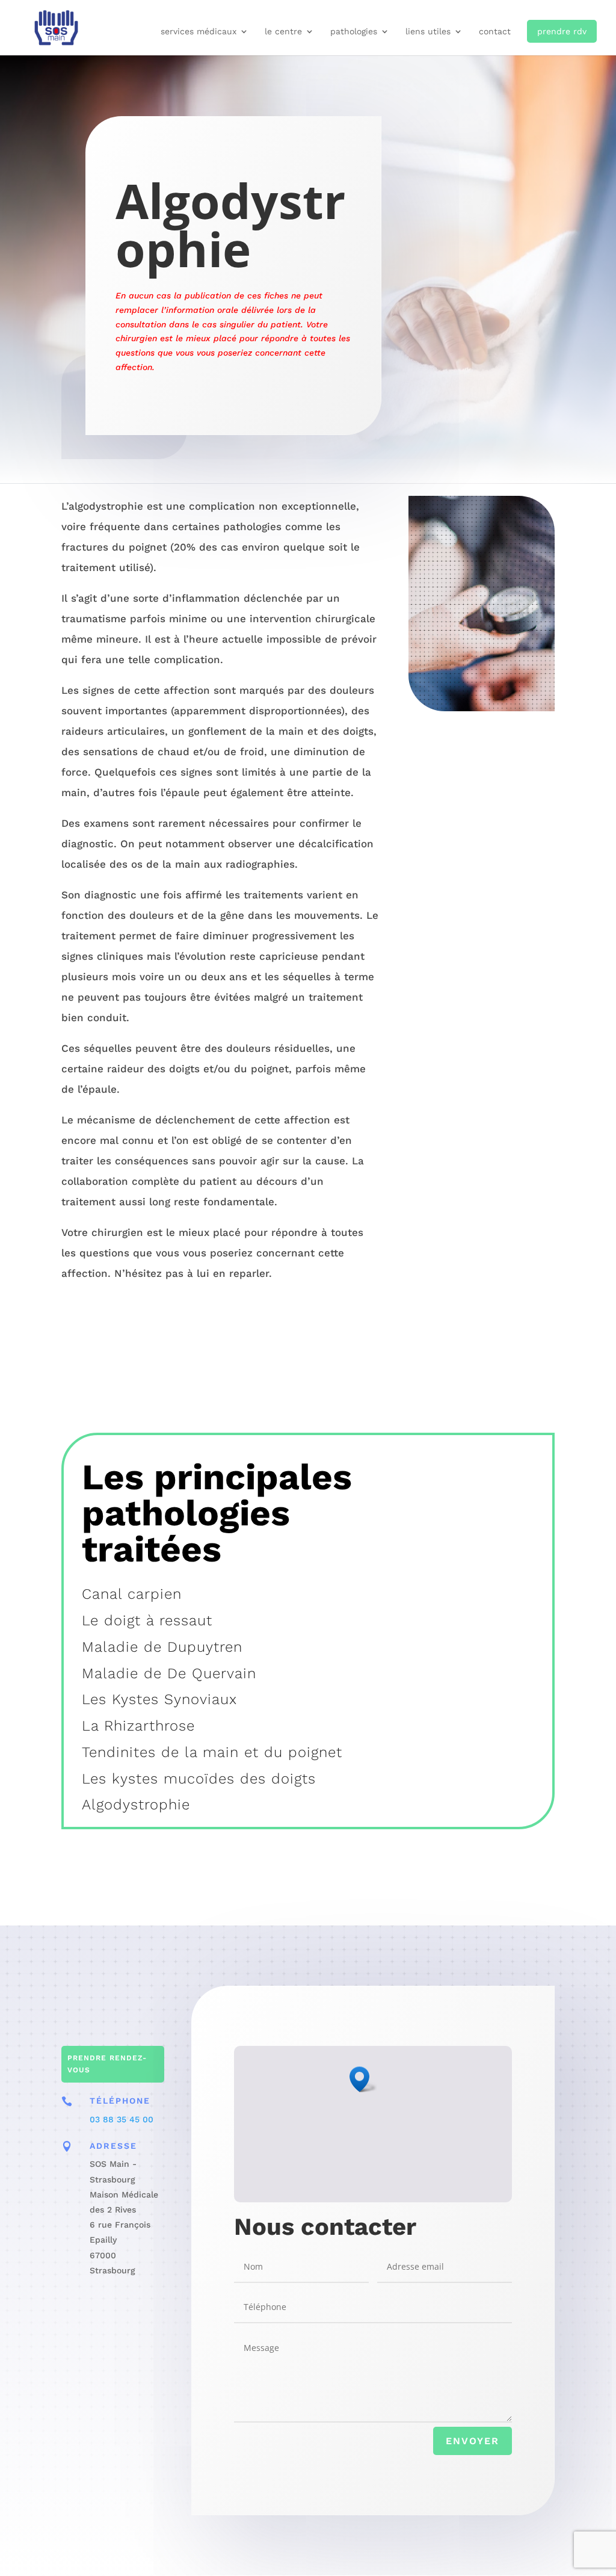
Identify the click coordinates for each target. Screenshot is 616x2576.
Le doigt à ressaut (147, 1620)
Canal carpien (132, 1594)
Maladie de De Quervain (169, 1673)
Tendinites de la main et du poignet (212, 1752)
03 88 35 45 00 (122, 2119)
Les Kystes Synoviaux (159, 1699)
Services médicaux (199, 32)
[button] (363, 2079)
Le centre (283, 32)
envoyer (473, 2441)
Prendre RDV (562, 31)
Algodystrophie (136, 1805)
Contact (495, 32)
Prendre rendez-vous (107, 2064)
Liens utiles (428, 32)
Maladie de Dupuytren (162, 1647)
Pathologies (354, 32)
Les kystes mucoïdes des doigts (199, 1779)
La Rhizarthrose (138, 1726)
